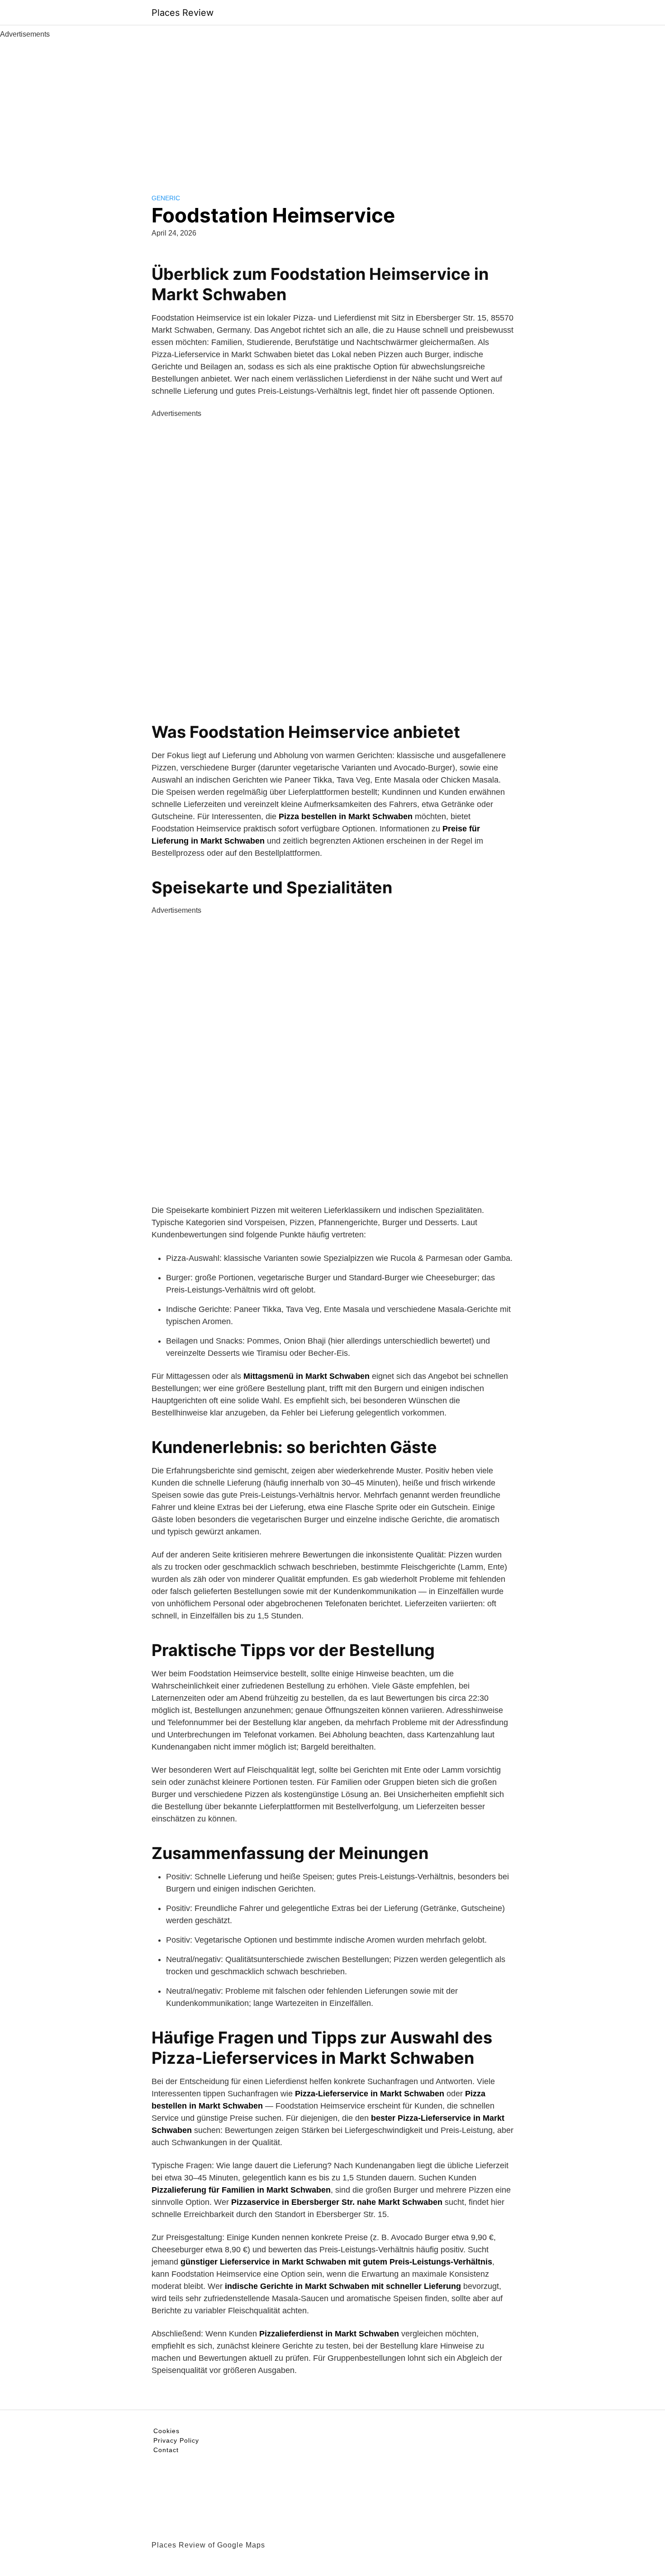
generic (166, 198)
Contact (166, 2450)
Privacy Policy (176, 2440)
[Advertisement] (332, 108)
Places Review (183, 13)
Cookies (166, 2431)
